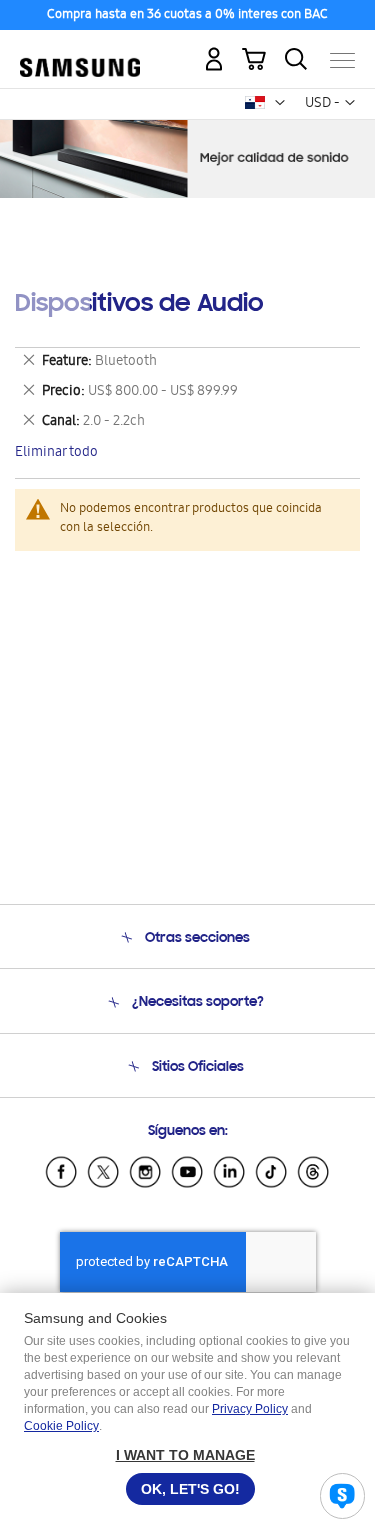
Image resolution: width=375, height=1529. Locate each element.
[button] (280, 103)
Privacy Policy (250, 1409)
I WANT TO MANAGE (185, 1455)
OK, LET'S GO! (190, 1489)
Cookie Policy (61, 1426)
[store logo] (80, 52)
